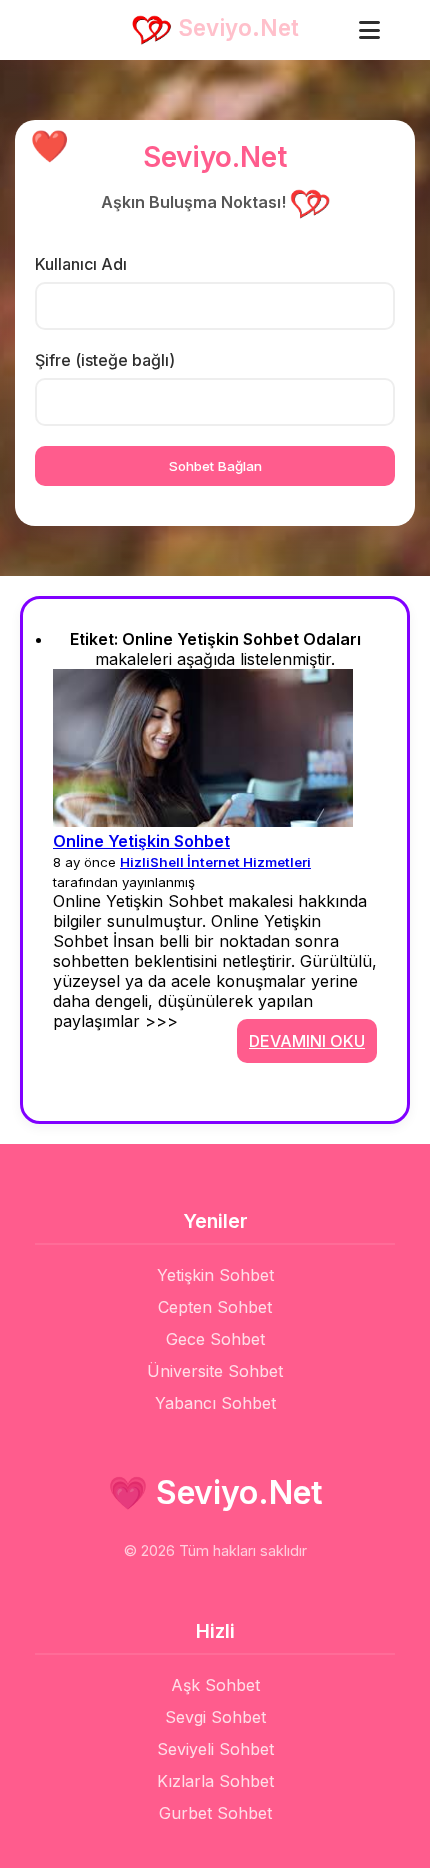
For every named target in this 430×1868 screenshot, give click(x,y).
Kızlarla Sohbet (215, 1781)
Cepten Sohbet (215, 1307)
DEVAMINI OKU (307, 1041)
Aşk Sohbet (215, 1685)
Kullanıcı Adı (81, 264)
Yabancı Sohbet (215, 1403)
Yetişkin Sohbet (215, 1275)
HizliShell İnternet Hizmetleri (215, 862)
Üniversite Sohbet (215, 1371)
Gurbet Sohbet (215, 1813)
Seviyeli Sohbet (215, 1749)
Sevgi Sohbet (215, 1717)
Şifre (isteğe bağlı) (105, 360)
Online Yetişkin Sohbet (141, 841)
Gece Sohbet (215, 1339)
